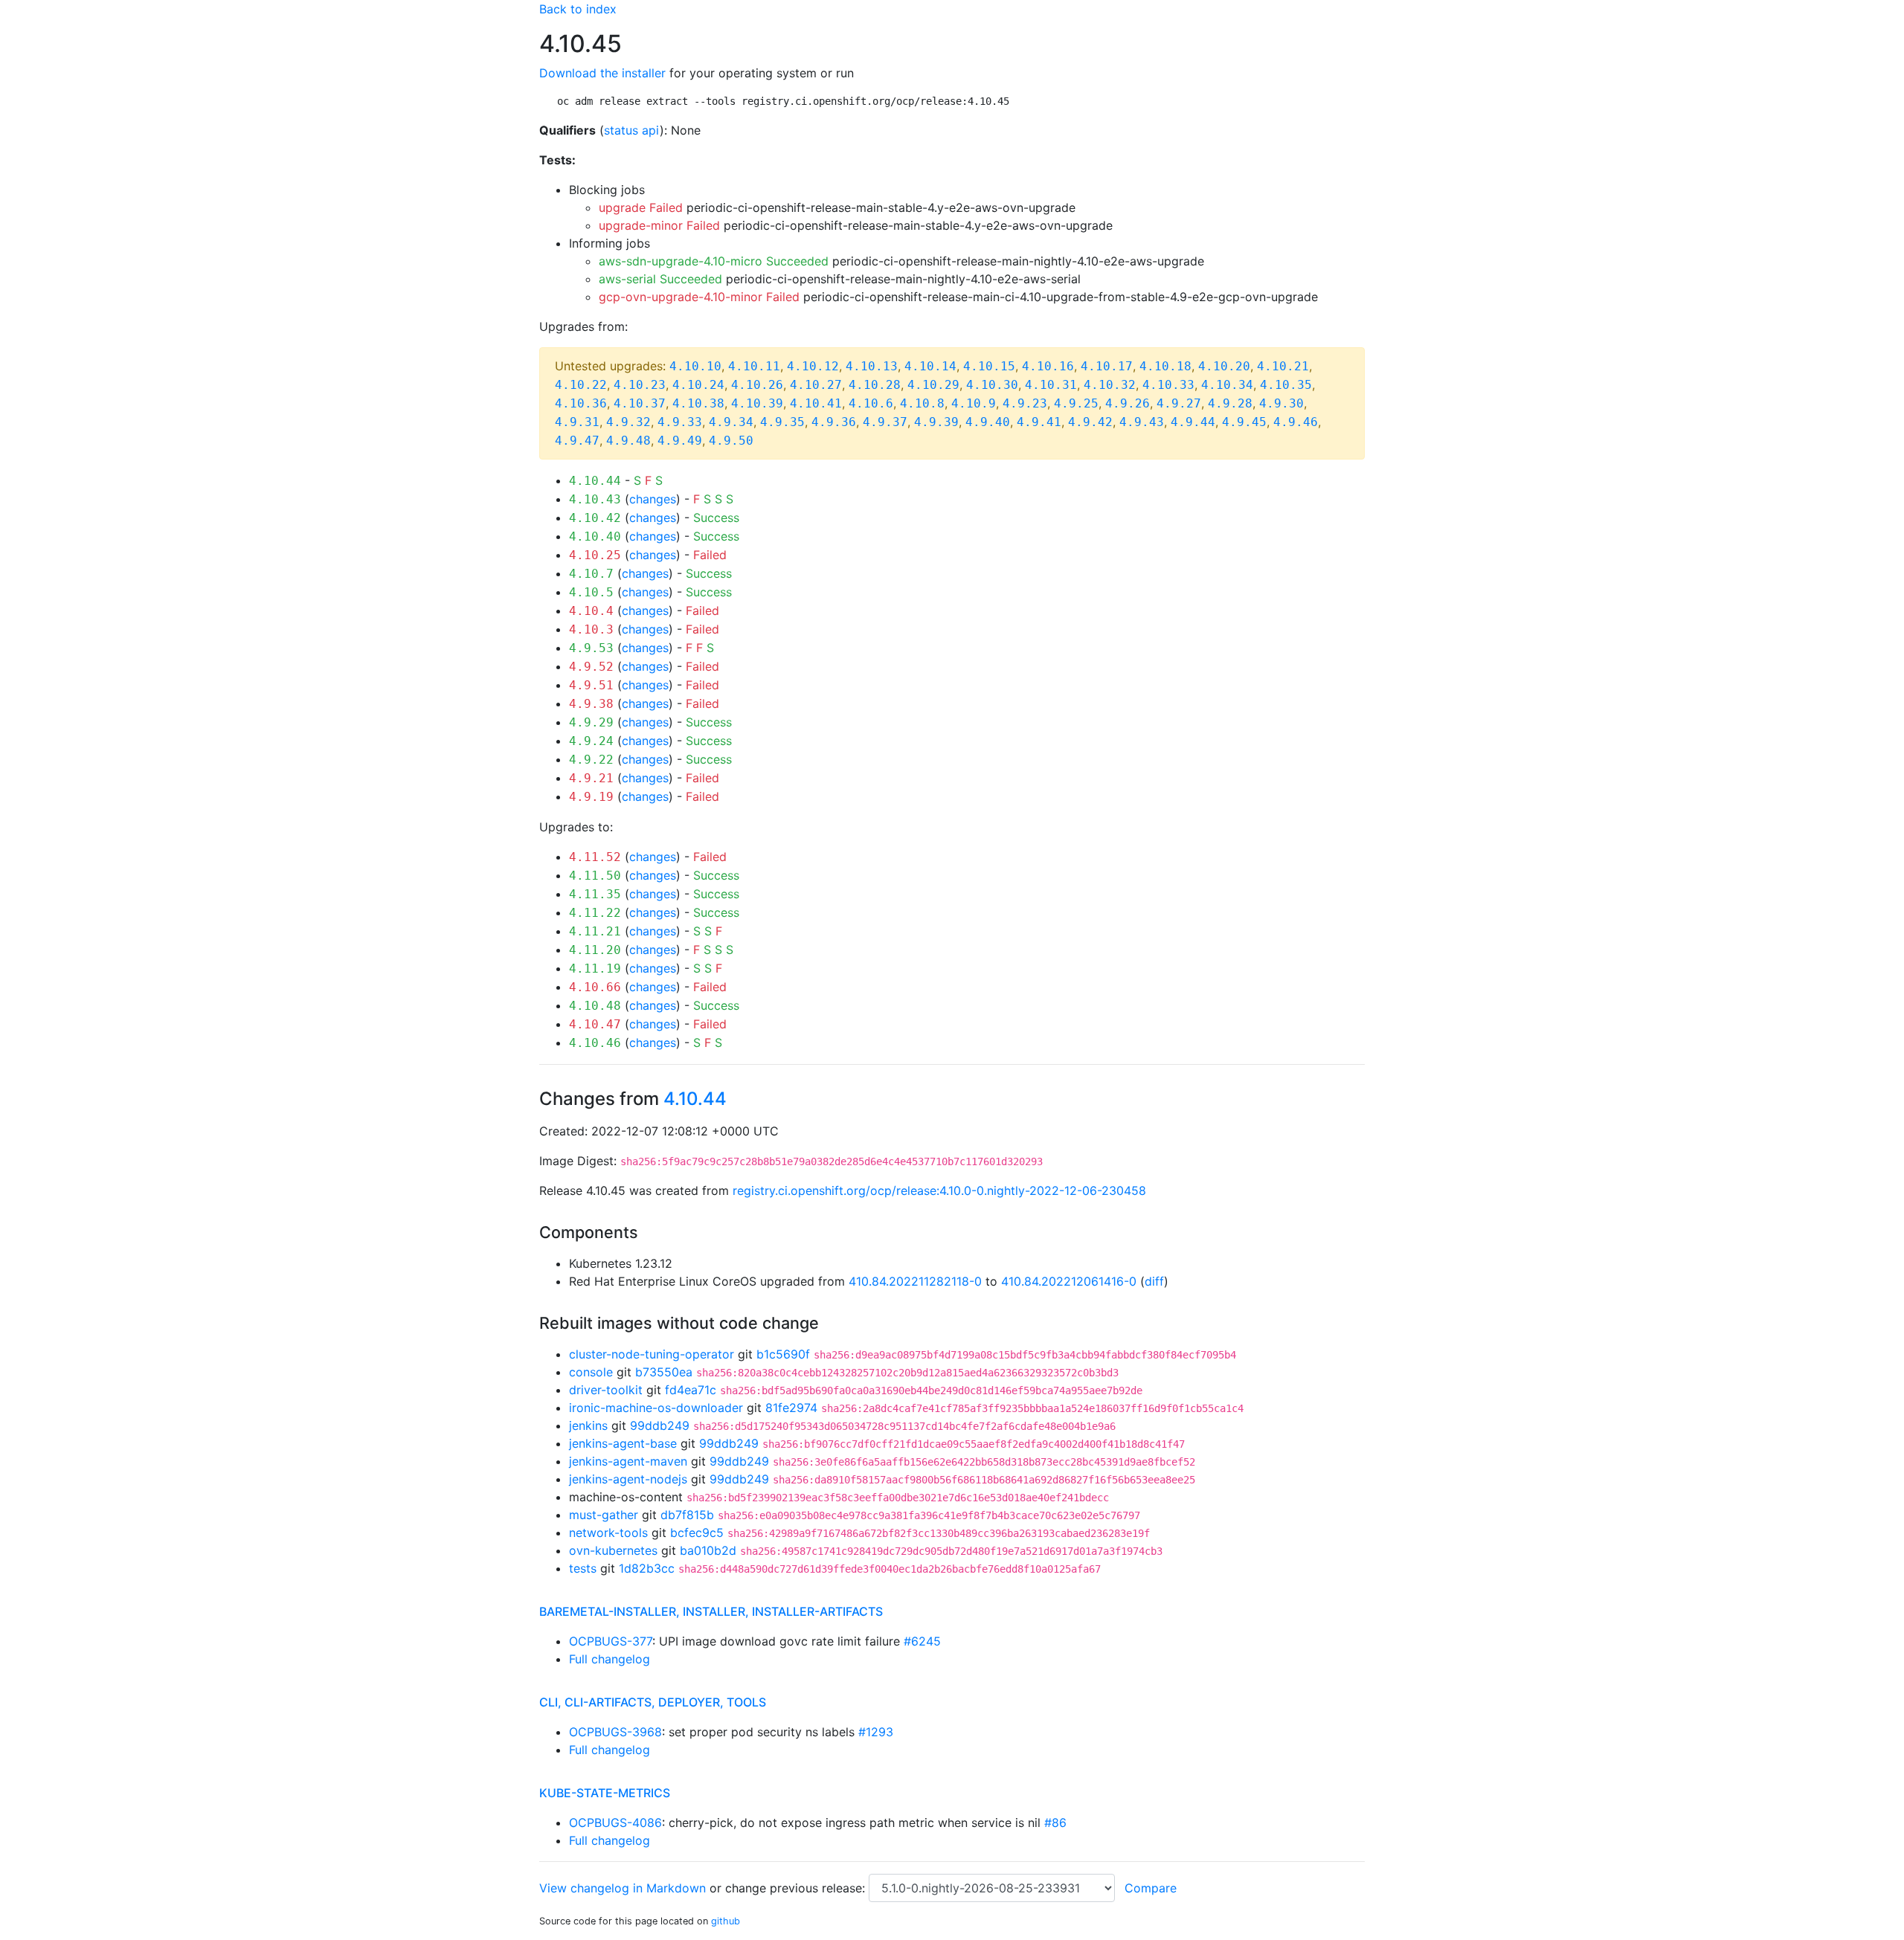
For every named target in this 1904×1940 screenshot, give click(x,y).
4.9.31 (577, 422)
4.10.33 (1168, 385)
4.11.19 (595, 969)
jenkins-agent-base (623, 1443)
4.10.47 (595, 1024)
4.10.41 (816, 403)
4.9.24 (591, 741)
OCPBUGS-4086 (615, 1823)
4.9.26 (1128, 403)
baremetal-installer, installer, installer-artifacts (711, 1611)
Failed (710, 555)
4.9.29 (591, 722)
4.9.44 (1193, 422)
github (726, 1921)
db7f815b (687, 1515)
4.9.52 (591, 667)
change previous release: (797, 1888)
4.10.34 (1227, 385)
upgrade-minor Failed (659, 225)
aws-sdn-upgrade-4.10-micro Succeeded (714, 261)
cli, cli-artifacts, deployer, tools (653, 1702)
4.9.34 (731, 422)
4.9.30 (1281, 403)
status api (632, 130)
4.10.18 (1165, 366)
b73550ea (664, 1372)
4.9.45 (1244, 422)
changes (653, 499)
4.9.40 (988, 422)
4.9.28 (1230, 403)
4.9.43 (1142, 422)
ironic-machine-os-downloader (656, 1408)
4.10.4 (591, 611)
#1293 (876, 1732)
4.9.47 (577, 441)
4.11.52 (595, 857)
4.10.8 (922, 403)
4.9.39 (936, 422)
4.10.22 (581, 385)
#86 (1055, 1823)
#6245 (922, 1641)
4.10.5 (591, 592)
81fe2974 (791, 1408)
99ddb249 (660, 1425)
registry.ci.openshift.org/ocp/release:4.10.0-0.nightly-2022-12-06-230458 (939, 1190)
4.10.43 (595, 499)
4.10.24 (698, 385)
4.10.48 (595, 1006)
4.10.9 (974, 403)
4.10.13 (872, 366)
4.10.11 (754, 366)
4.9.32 (628, 422)
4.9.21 (591, 778)
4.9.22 (591, 760)
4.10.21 (1283, 366)
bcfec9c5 (697, 1533)
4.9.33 (680, 422)
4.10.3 (591, 629)
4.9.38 (591, 704)
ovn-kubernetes (613, 1550)
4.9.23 (1025, 403)
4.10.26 (757, 385)
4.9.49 (680, 441)
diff (1154, 1281)
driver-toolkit (606, 1390)
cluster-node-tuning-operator (652, 1354)
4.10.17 (1107, 366)
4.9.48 (628, 441)
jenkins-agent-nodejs (628, 1479)
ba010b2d (708, 1550)
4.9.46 (1296, 422)
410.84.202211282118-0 (915, 1281)
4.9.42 (1090, 422)
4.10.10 (695, 366)
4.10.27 (816, 385)
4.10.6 (871, 403)
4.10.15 (989, 366)
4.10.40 (595, 536)
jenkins (588, 1425)
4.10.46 (595, 1043)
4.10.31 (1051, 385)
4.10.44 (595, 481)
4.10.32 (1110, 385)
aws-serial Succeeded (660, 279)
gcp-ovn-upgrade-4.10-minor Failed (699, 297)
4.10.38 (698, 403)
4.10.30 (992, 385)
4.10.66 (595, 987)
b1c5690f (783, 1354)
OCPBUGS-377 (611, 1641)
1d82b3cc (647, 1568)
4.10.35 (1286, 385)
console (591, 1372)
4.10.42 (595, 518)
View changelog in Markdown (623, 1888)
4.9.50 (731, 441)
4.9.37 (885, 422)
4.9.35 (782, 422)
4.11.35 (595, 894)
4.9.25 (1076, 403)
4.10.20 (1224, 366)
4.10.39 (757, 403)
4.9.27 (1179, 403)
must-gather (604, 1515)
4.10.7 (591, 574)
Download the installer (602, 73)
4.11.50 (595, 876)
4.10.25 (595, 555)
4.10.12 (813, 366)
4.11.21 (595, 931)
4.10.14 (930, 366)
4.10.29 (933, 385)
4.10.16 (1048, 366)
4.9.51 (591, 685)
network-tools (608, 1533)
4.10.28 (875, 385)
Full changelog (610, 1659)
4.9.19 (591, 797)
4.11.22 (595, 913)
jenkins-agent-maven (628, 1461)
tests (583, 1568)
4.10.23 (640, 385)
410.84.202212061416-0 (1069, 1281)
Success (716, 518)
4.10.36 (581, 403)
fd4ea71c (691, 1390)
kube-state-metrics (605, 1793)
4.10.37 (640, 403)
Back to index (578, 9)
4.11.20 (595, 950)
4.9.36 (834, 422)
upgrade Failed (641, 207)
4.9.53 (591, 648)
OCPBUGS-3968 (615, 1732)
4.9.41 (1039, 422)
